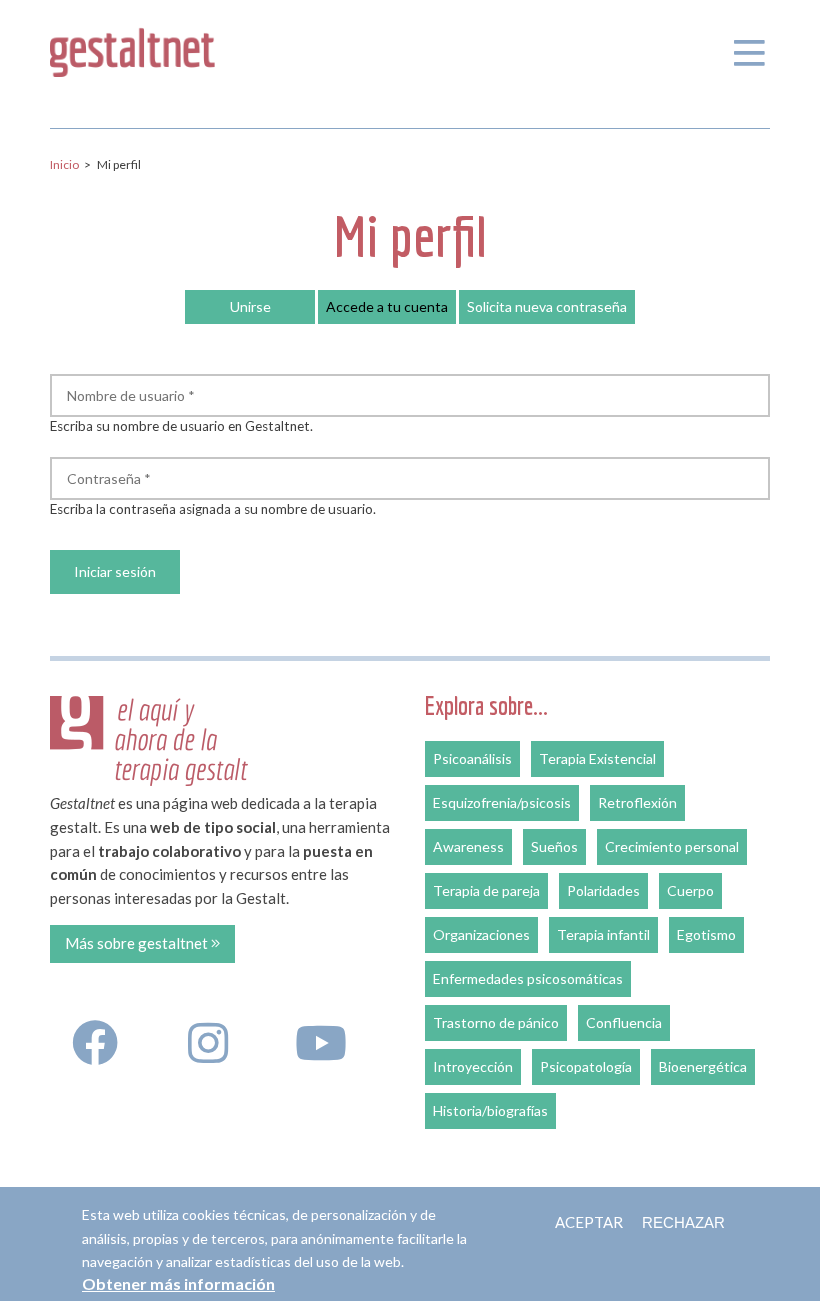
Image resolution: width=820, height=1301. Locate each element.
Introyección (473, 1066)
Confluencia (624, 1022)
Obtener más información (178, 1283)
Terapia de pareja (486, 890)
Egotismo (706, 934)
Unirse (250, 306)
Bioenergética (703, 1066)
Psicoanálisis (472, 758)
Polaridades (603, 890)
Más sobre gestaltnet (138, 943)
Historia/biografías (490, 1110)
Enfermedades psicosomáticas (528, 978)
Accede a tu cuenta (391, 306)
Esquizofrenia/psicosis (502, 802)
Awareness (468, 846)
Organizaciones (481, 934)
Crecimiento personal (672, 846)
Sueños (554, 846)
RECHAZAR (683, 1222)
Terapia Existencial (597, 758)
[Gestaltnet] (132, 48)
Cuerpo (690, 890)
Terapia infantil (603, 934)
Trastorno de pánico (496, 1022)
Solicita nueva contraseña (547, 306)
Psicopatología (586, 1066)
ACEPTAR (589, 1222)
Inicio (64, 164)
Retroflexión (637, 802)
